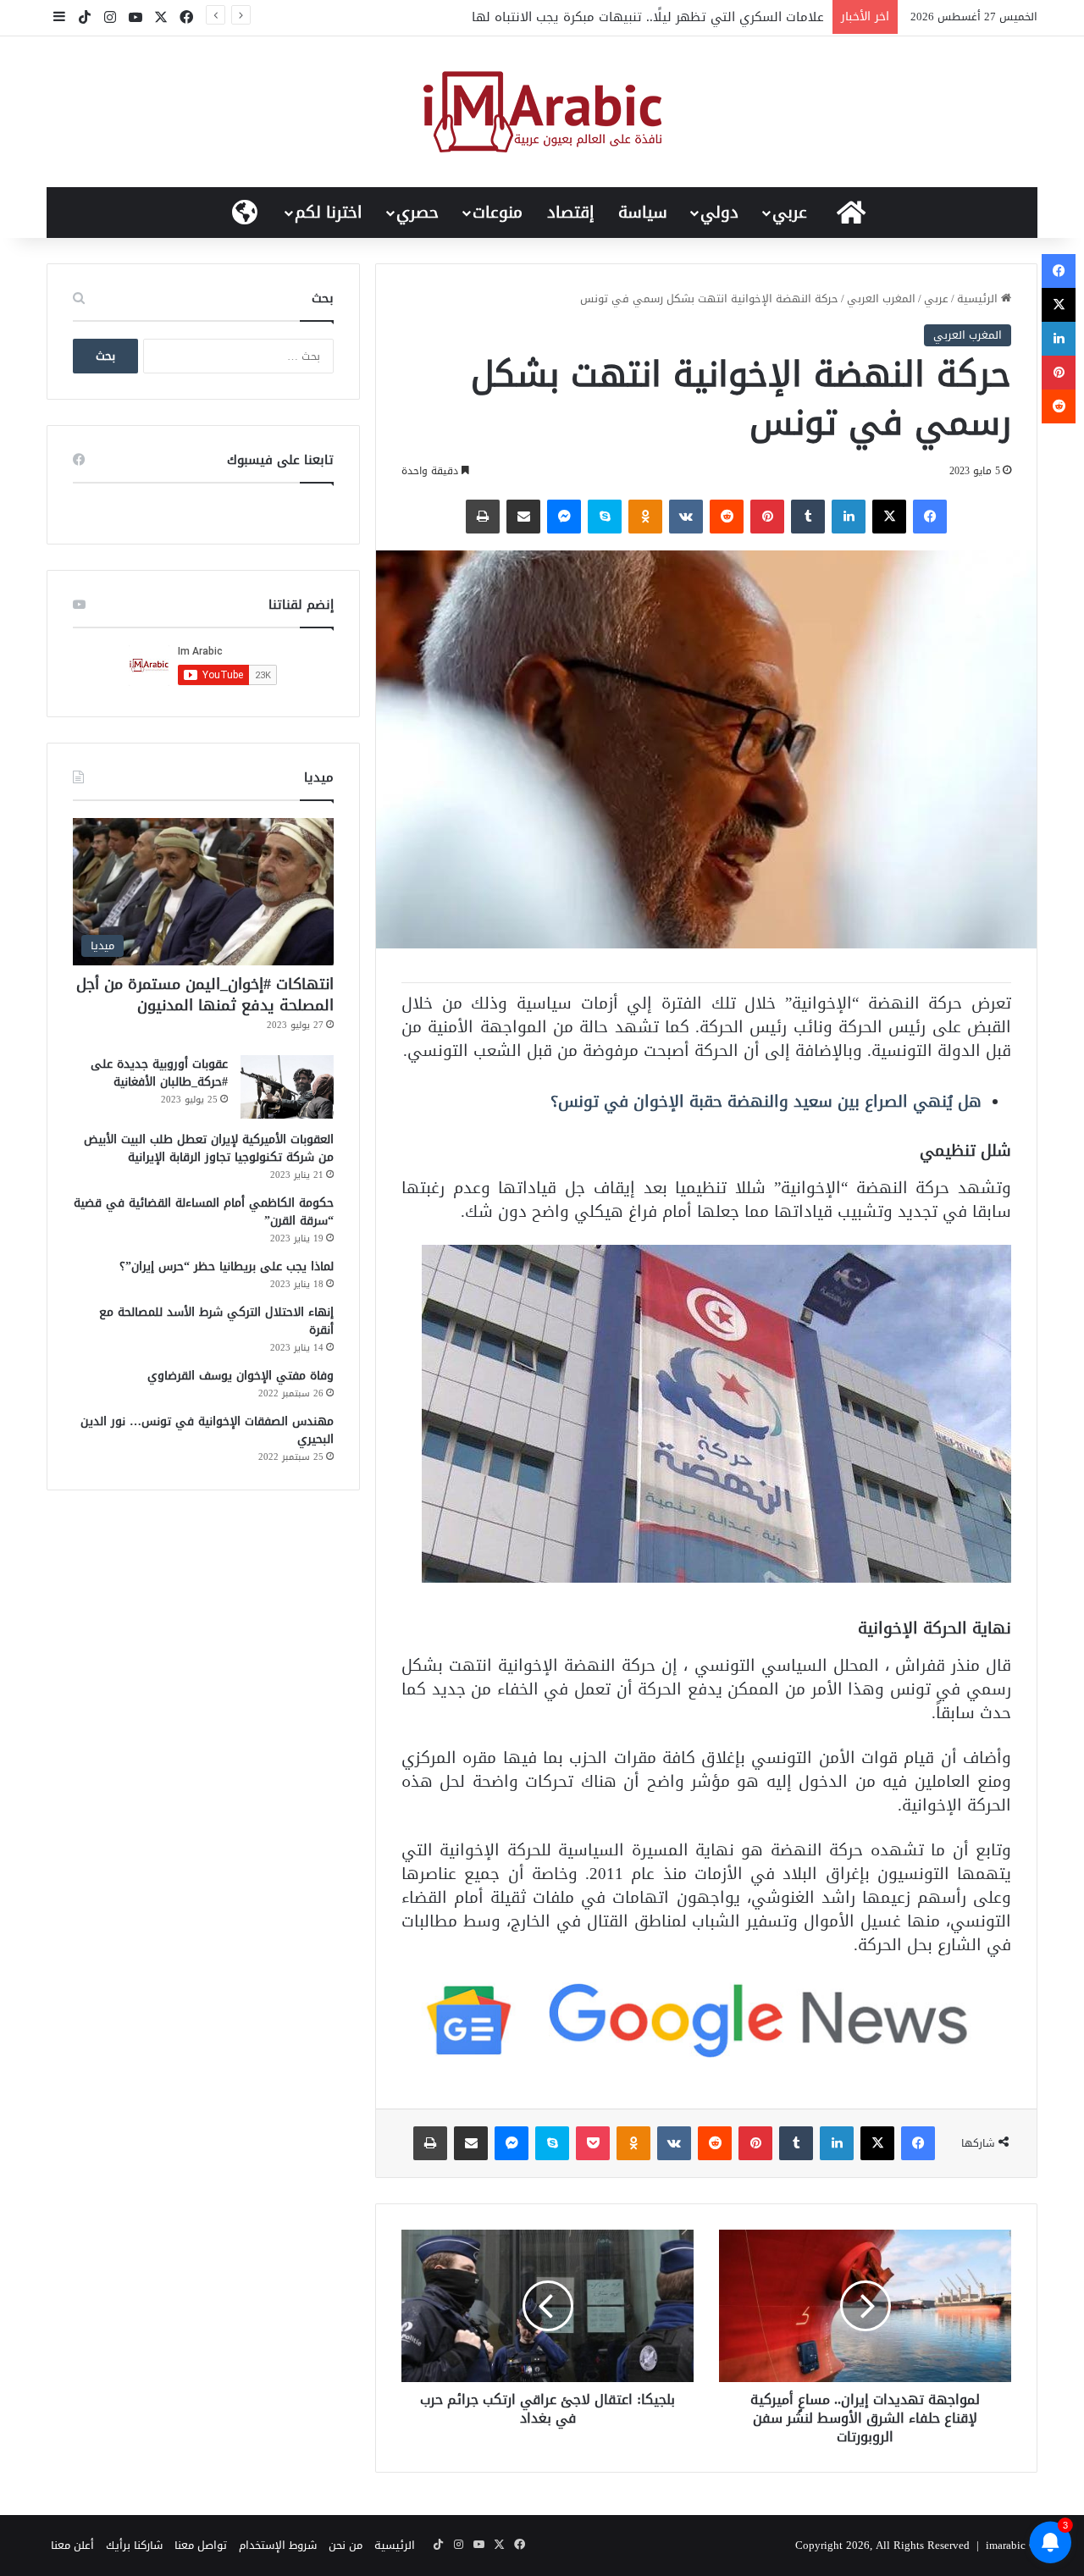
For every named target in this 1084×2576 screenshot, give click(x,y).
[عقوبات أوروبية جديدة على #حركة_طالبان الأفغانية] (287, 1087)
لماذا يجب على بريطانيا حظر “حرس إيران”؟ (227, 1266)
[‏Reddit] (727, 517)
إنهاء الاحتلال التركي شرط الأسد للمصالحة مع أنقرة (216, 1321)
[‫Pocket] (593, 2143)
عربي (790, 213)
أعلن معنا (72, 2545)
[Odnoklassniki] (645, 517)
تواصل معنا (201, 2545)
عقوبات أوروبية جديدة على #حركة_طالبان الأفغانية (159, 1073)
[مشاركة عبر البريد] (523, 517)
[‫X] (889, 517)
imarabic (1006, 2545)
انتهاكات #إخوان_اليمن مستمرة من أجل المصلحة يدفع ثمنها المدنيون (205, 995)
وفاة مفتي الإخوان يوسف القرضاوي (241, 1376)
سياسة (643, 213)
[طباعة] (483, 517)
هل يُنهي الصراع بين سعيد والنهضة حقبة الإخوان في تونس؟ (766, 1101)
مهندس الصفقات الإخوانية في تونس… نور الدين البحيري (207, 1430)
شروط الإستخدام (278, 2545)
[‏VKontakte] (686, 517)
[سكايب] (605, 517)
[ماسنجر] (564, 517)
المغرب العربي (881, 299)
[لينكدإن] (849, 517)
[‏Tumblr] (808, 517)
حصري (418, 213)
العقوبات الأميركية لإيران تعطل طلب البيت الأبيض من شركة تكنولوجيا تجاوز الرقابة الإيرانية (209, 1148)
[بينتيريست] (767, 517)
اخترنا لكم (329, 213)
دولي (719, 213)
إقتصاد (571, 213)
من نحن (346, 2545)
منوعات (498, 213)
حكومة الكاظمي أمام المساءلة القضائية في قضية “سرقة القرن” (204, 1212)
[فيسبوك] (930, 517)
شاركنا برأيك (134, 2545)
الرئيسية (979, 299)
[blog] (542, 112)
